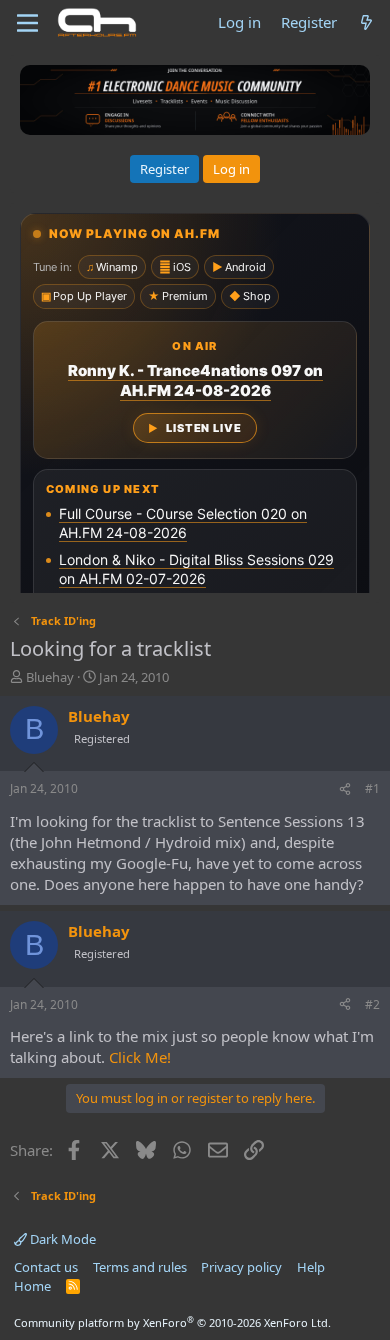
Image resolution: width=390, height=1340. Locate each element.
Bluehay (50, 677)
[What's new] (366, 22)
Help (311, 1267)
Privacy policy (241, 1267)
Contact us (46, 1267)
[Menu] (27, 23)
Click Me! (140, 1057)
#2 (372, 1004)
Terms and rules (140, 1267)
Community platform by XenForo (172, 1322)
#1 (372, 788)
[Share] (345, 789)
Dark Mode (61, 1239)
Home (32, 1286)
